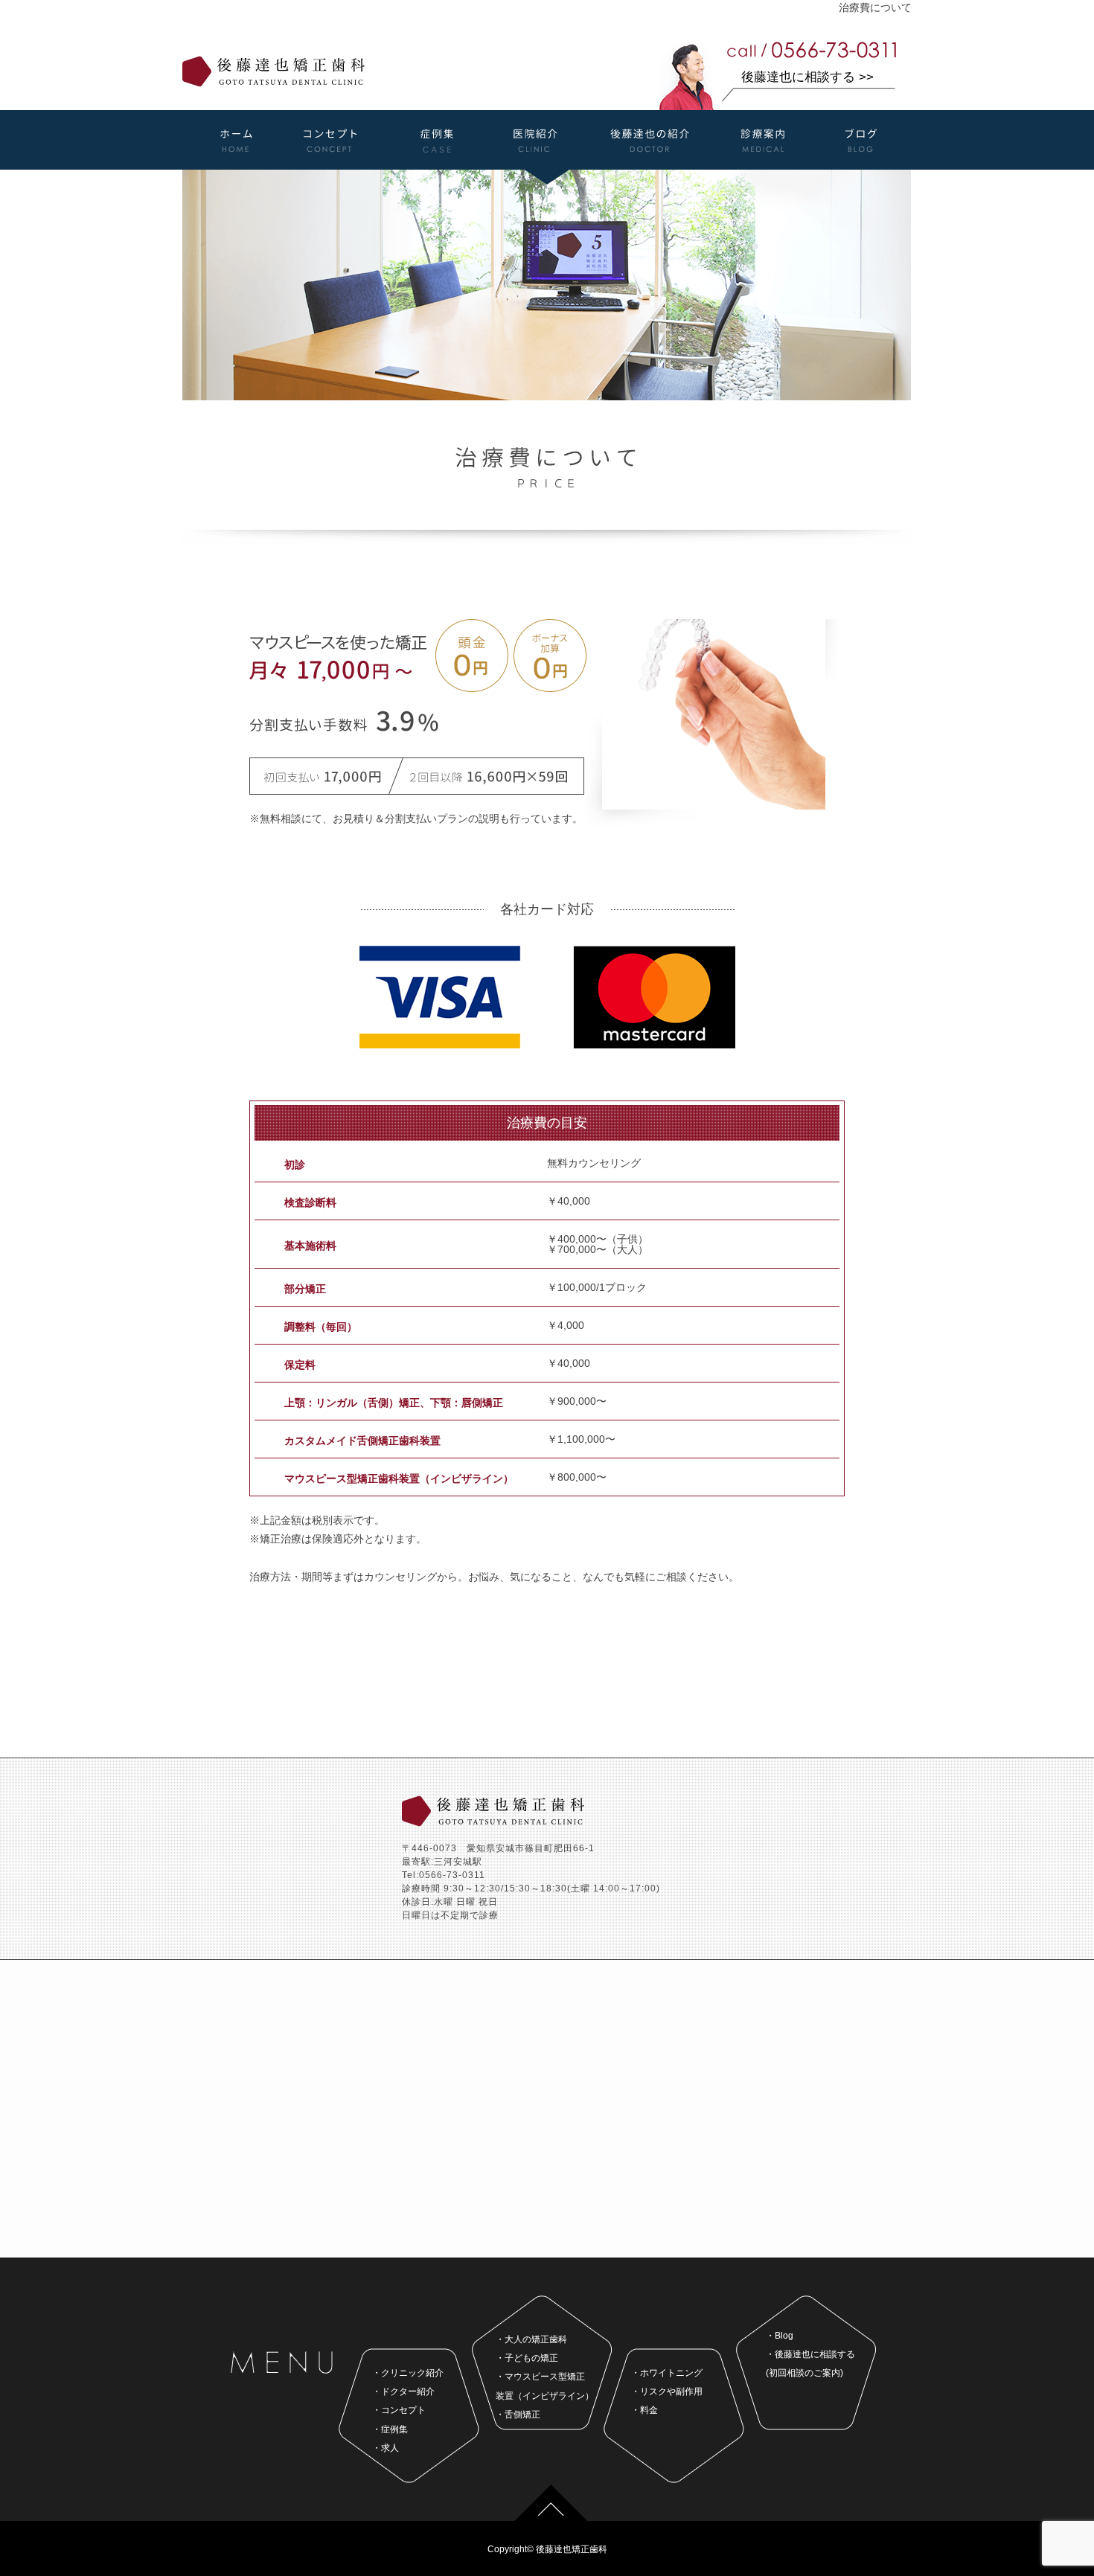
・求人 (386, 2448)
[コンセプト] (333, 164)
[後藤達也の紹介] (649, 164)
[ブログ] (856, 164)
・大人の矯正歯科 (531, 2339)
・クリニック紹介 (408, 2373)
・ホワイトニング (667, 2373)
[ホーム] (239, 164)
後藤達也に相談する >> (807, 77)
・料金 (644, 2410)
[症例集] (437, 164)
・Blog (780, 2336)
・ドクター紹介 (403, 2391)
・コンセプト (399, 2410)
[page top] (551, 2515)
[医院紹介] (536, 164)
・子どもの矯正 (527, 2358)
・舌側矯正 (518, 2415)
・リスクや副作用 (667, 2391)
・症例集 (390, 2429)
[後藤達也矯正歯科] (273, 81)
